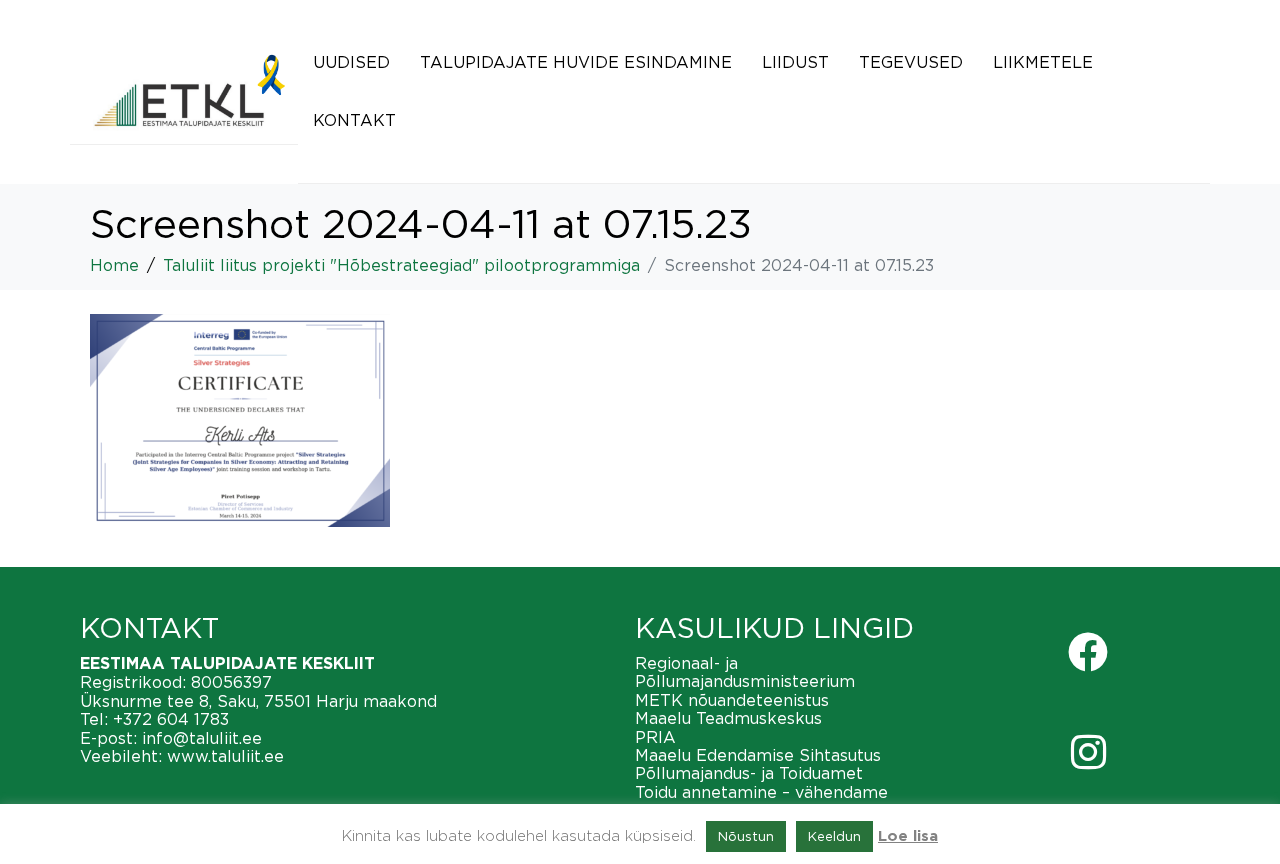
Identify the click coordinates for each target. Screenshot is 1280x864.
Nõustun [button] (746, 836)
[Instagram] (1088, 752)
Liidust (795, 62)
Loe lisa (908, 836)
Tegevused (911, 62)
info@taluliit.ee (202, 738)
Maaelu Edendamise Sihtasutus (758, 755)
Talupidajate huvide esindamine (576, 62)
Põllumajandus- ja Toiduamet (749, 773)
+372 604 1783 (171, 719)
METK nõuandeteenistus (732, 700)
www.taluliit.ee (225, 756)
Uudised (351, 62)
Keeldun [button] (834, 836)
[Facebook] (1088, 652)
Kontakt (354, 120)
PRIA (655, 737)
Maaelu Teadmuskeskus (728, 718)
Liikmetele (1043, 62)
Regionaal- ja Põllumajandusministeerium (745, 672)
